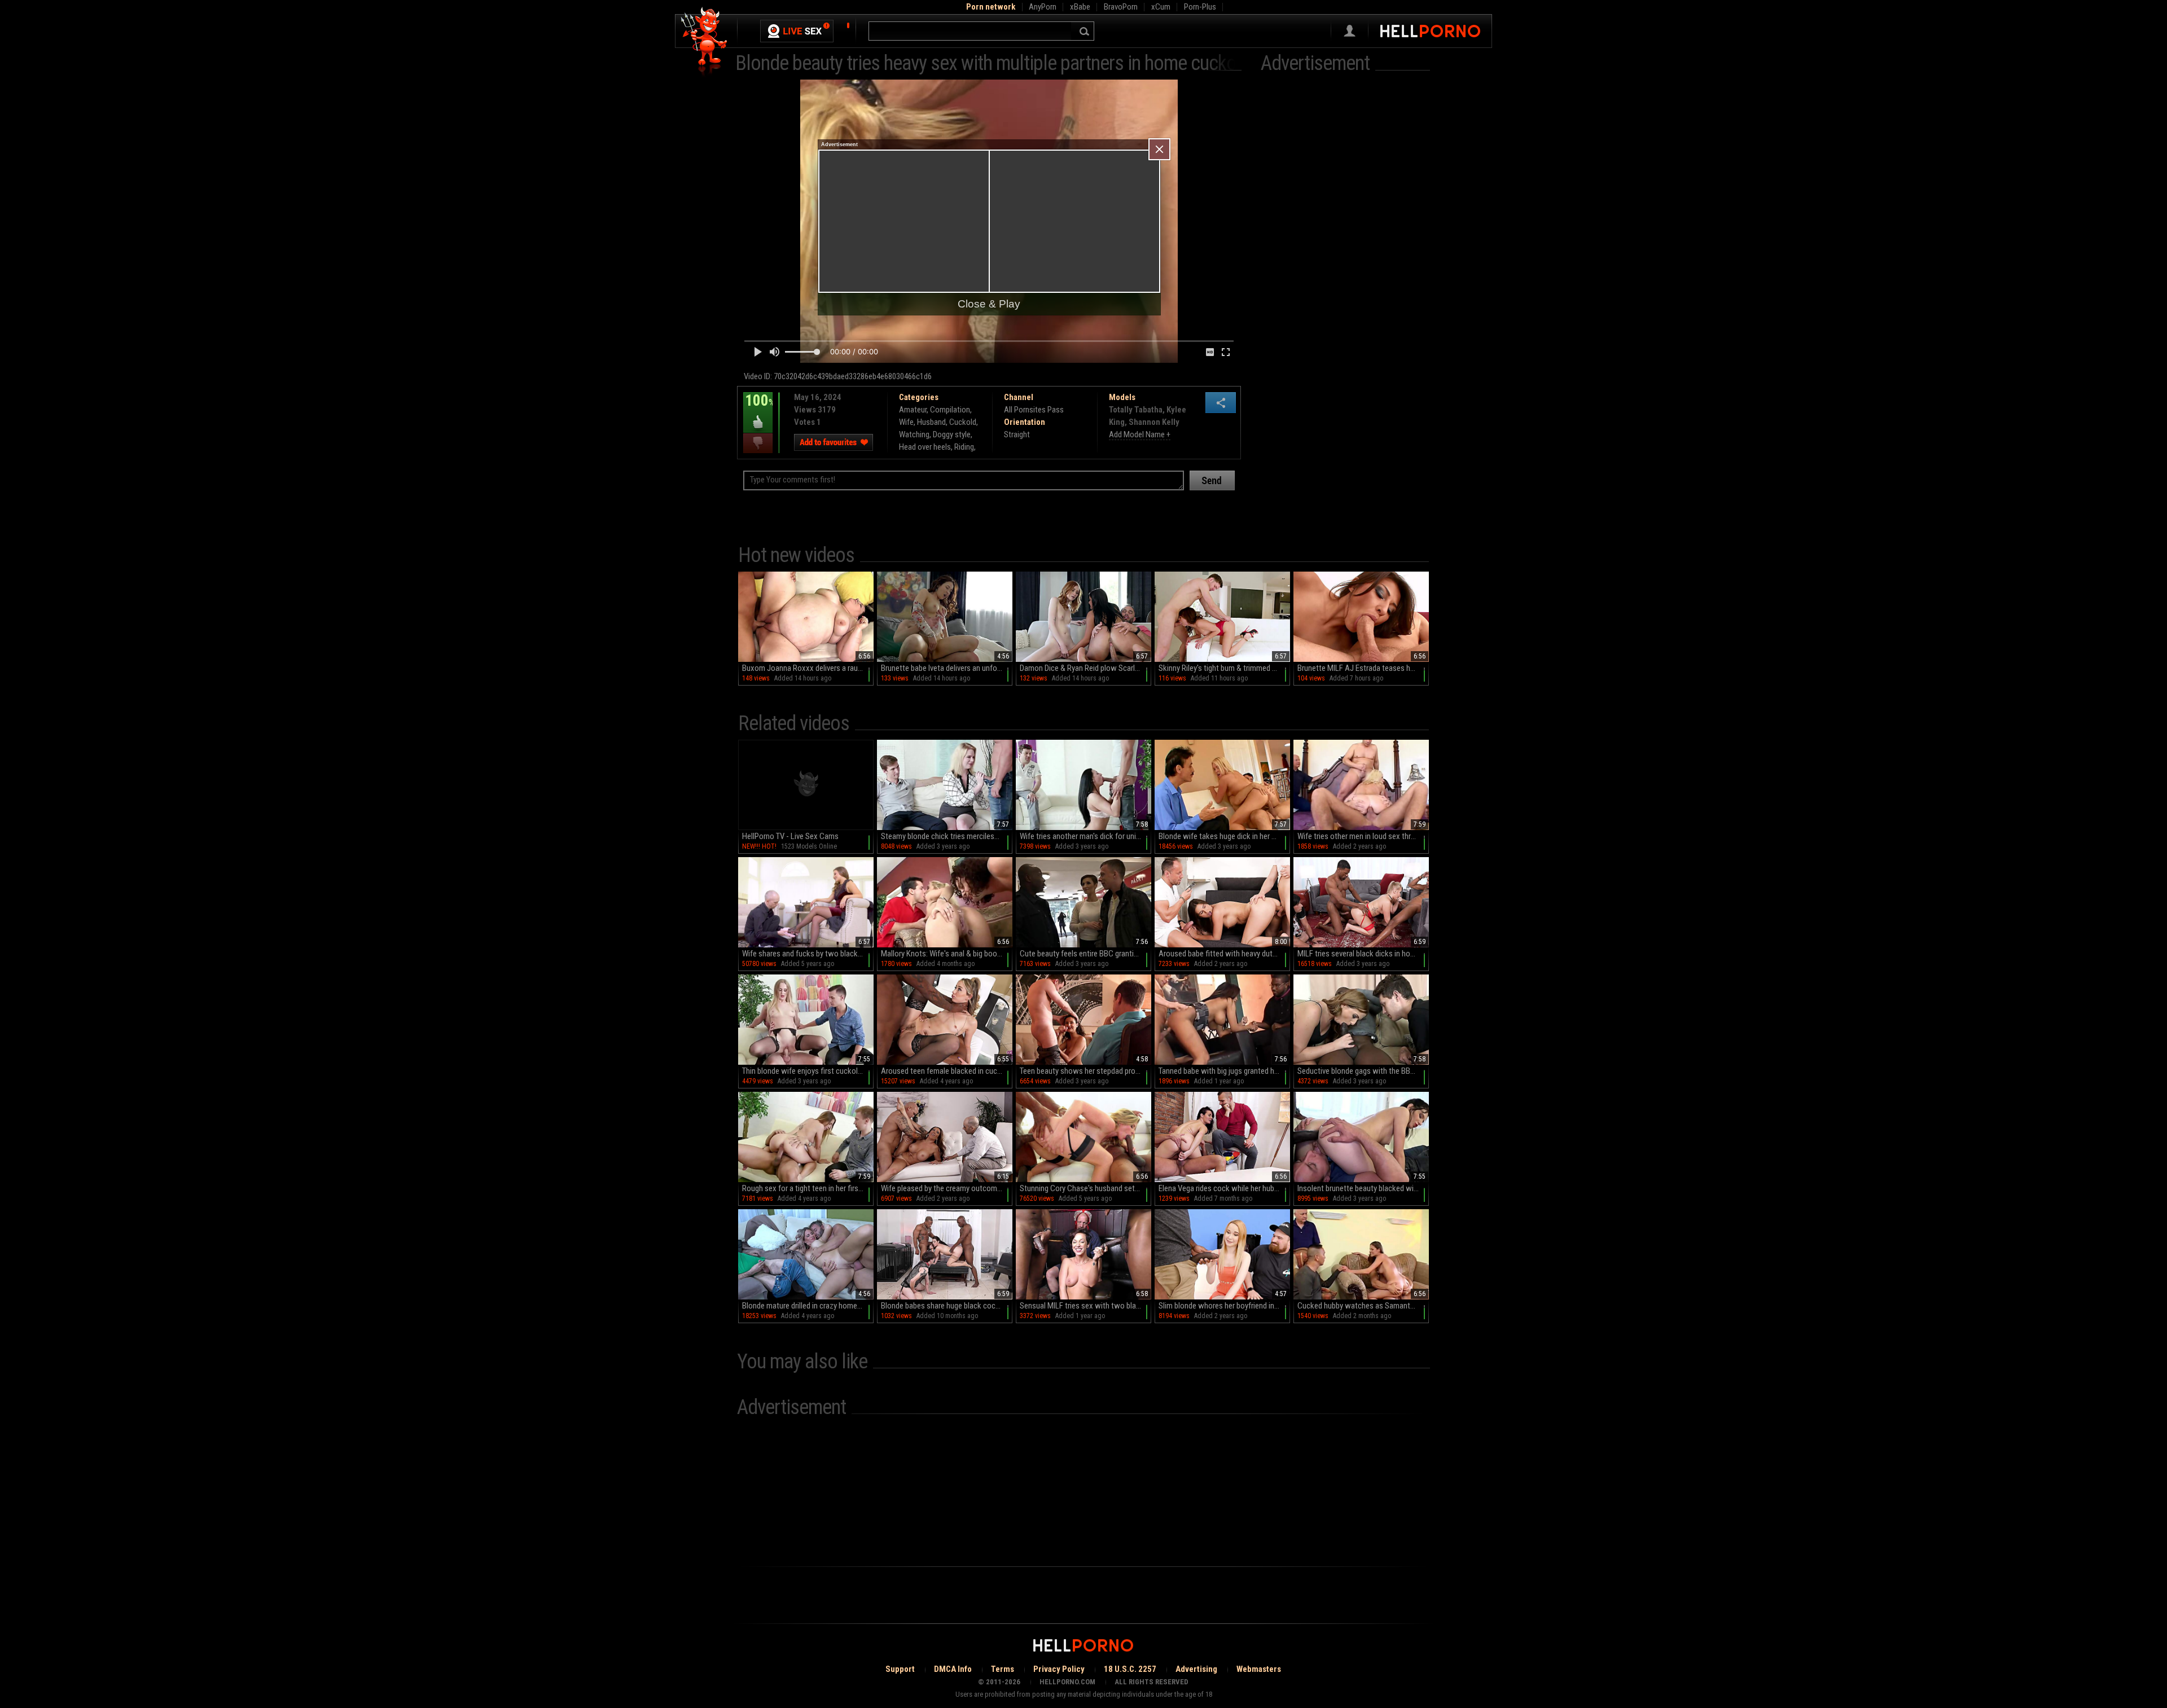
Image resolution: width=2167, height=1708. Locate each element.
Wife (906, 422)
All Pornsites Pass (1034, 410)
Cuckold (963, 422)
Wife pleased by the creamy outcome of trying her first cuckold (947, 1188)
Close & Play (989, 304)
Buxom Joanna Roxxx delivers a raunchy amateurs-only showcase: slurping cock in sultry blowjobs (808, 668)
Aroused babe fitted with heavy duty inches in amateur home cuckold (1224, 954)
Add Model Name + (1140, 434)
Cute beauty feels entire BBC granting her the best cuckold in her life (1085, 954)
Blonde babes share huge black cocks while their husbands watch (947, 1306)
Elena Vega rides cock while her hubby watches (1224, 1188)
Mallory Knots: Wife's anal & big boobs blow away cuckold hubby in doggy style (947, 954)
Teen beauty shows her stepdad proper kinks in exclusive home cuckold (1085, 1071)
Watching (914, 434)
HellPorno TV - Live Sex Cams (790, 836)
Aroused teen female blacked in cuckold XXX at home (947, 1071)
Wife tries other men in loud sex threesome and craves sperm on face (1363, 836)
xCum (1161, 7)
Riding (964, 447)
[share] (1221, 403)
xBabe (1080, 7)
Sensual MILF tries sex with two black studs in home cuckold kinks (1085, 1306)
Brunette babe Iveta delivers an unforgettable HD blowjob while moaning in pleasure (947, 668)
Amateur (913, 410)
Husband (931, 422)
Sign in (1350, 31)
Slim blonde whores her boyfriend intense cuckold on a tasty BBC (1224, 1306)
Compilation (950, 410)
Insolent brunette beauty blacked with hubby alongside (1363, 1188)
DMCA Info (953, 1669)
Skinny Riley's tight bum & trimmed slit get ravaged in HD (1224, 668)
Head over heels (925, 447)
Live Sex (797, 31)
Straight (1017, 434)
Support (900, 1669)
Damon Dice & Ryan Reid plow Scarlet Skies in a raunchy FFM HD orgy (1085, 668)
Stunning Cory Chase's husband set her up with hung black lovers (1085, 1188)
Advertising (1196, 1669)
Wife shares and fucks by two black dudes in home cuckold (808, 954)
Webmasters (1259, 1669)
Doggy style (952, 434)
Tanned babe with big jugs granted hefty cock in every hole (1224, 1071)
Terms (1003, 1669)
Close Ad (1159, 149)
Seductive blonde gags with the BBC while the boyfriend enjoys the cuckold (1363, 1071)
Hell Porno (705, 42)
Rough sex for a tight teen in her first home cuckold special (808, 1188)
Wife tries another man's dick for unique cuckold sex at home (1085, 836)
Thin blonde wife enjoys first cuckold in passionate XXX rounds (808, 1071)
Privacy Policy (1059, 1669)
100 (758, 409)
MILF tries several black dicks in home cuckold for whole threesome (1363, 954)
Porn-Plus (1200, 7)
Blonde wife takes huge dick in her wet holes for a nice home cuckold (1224, 836)
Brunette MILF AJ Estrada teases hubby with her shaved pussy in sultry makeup (1363, 668)
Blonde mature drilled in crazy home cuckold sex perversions (808, 1306)
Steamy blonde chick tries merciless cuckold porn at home (947, 836)
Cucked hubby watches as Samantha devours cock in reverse (1363, 1306)
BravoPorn (1121, 7)
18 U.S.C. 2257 (1130, 1669)
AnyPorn (1043, 7)
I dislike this (758, 443)
